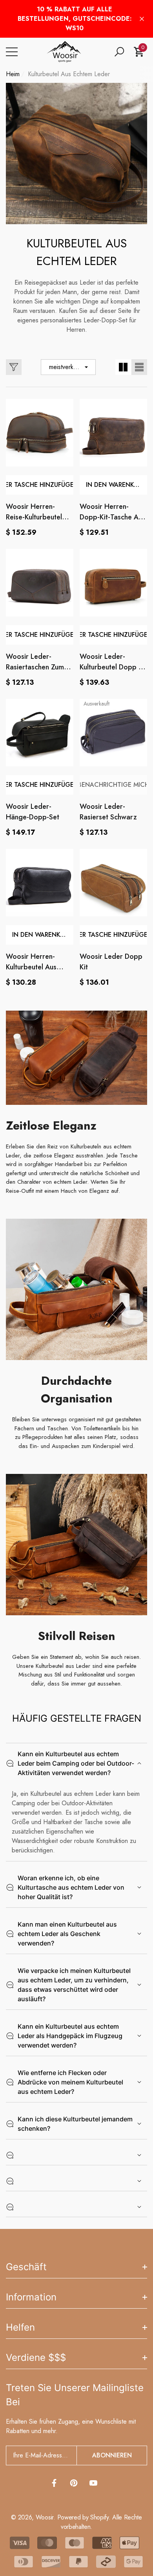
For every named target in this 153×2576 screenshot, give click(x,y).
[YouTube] (93, 2483)
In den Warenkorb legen (117, 485)
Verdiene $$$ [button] (36, 2358)
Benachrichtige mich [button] (113, 785)
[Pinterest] (74, 2483)
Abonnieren (112, 2455)
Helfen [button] (20, 2327)
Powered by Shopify (83, 2517)
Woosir (45, 2517)
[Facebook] (54, 2483)
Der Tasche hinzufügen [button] (40, 485)
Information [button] (31, 2297)
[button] (119, 52)
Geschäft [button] (26, 2267)
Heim (13, 74)
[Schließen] (142, 19)
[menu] (12, 52)
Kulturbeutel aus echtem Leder (69, 74)
